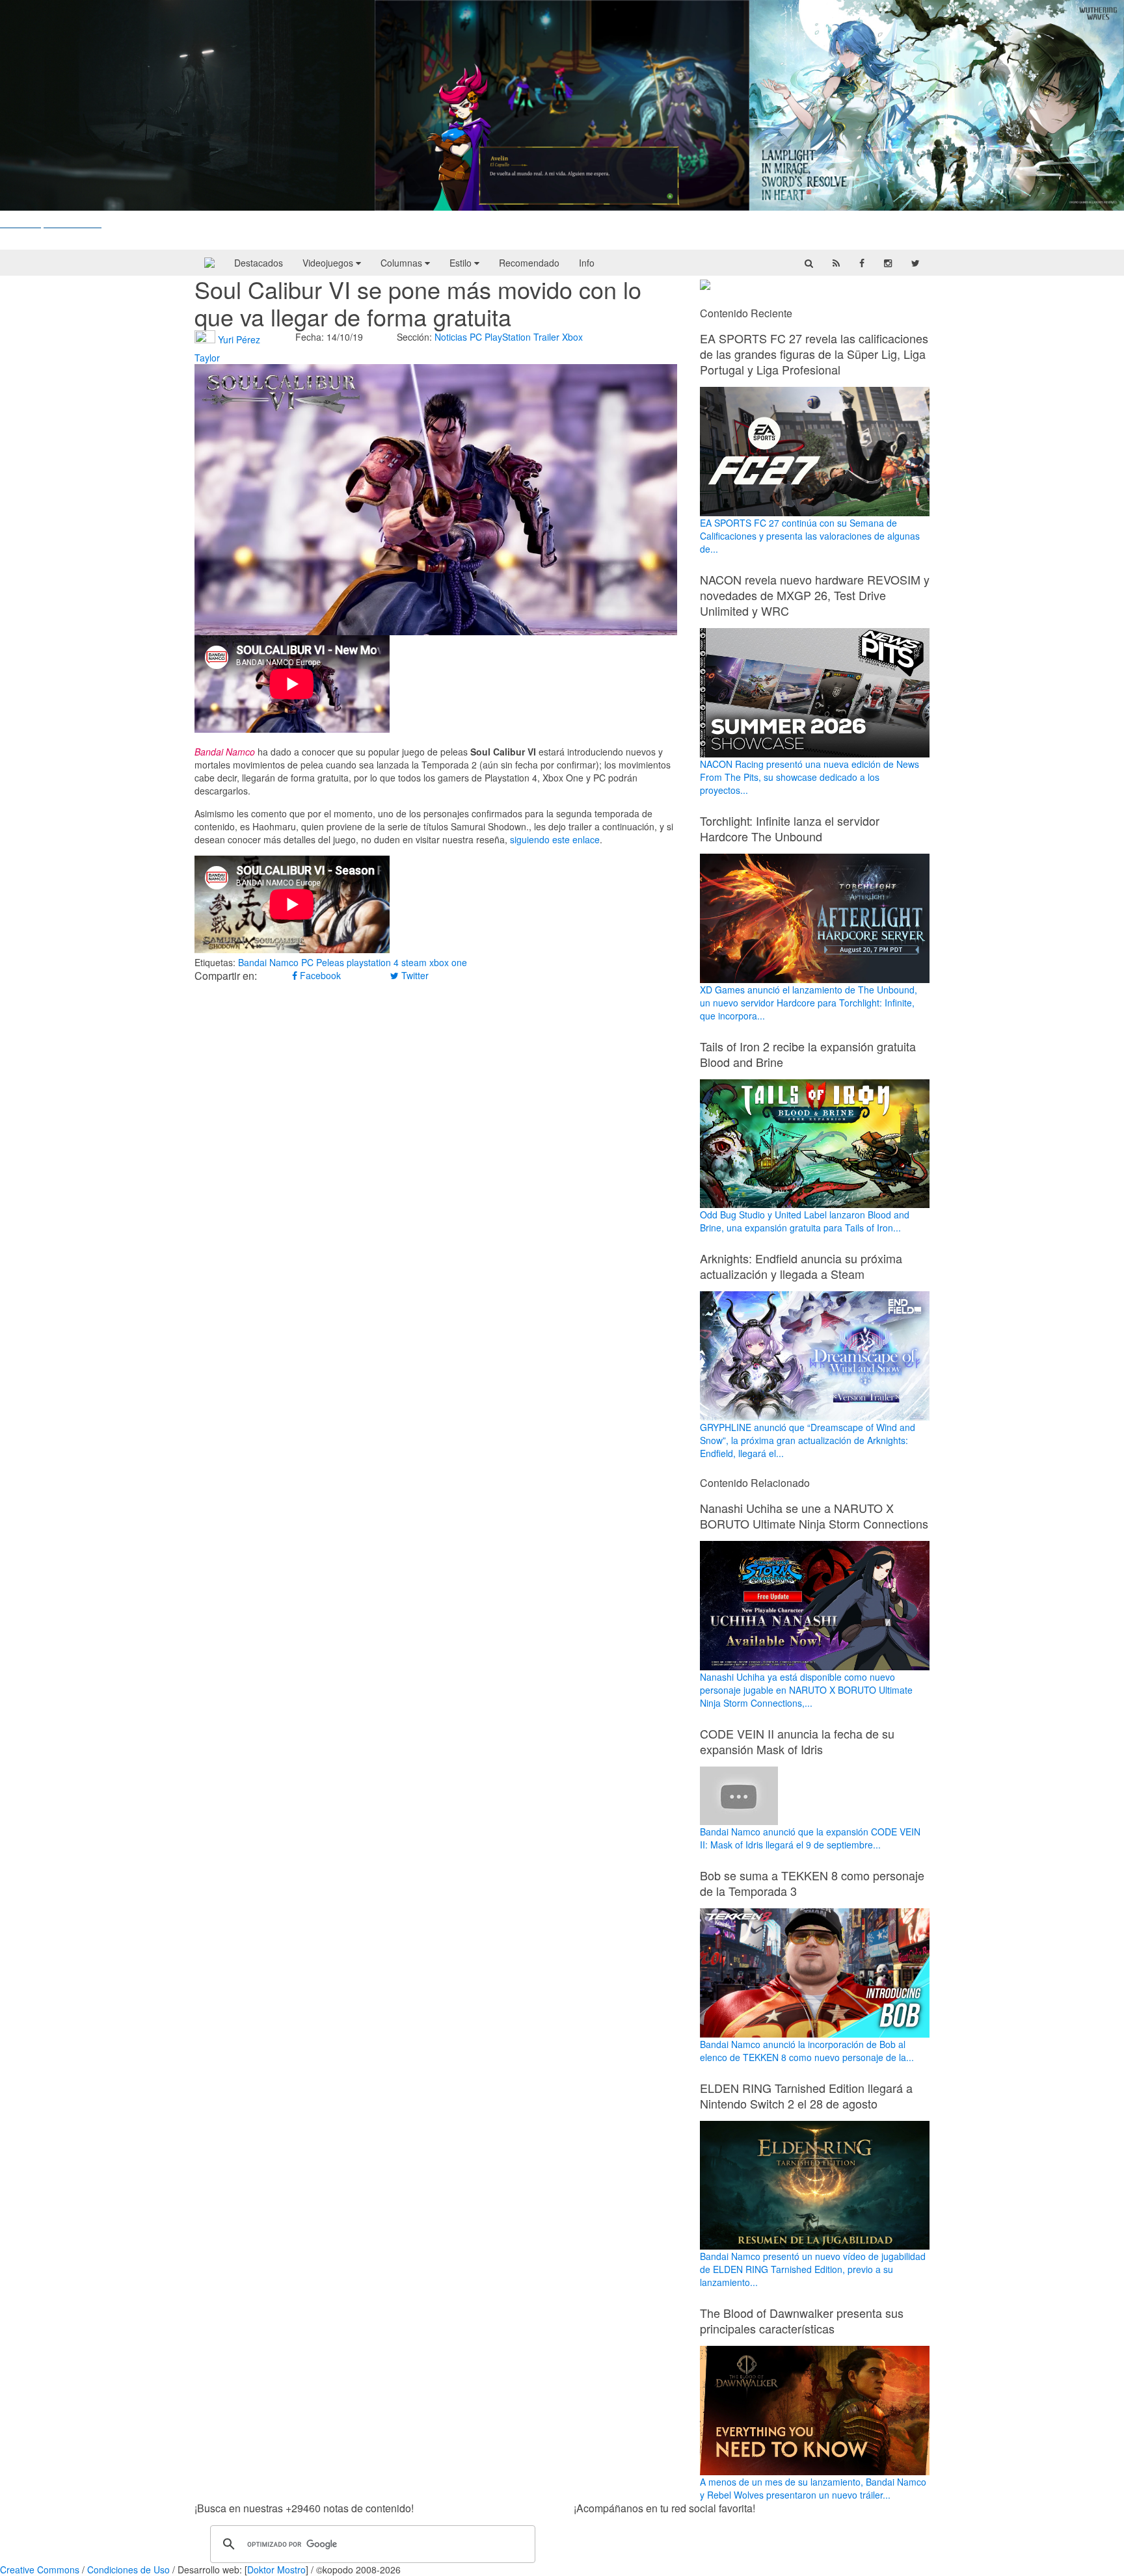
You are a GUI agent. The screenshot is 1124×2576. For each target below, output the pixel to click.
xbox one (448, 962)
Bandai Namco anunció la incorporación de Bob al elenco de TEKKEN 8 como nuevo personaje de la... (807, 2051)
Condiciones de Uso (128, 2569)
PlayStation (508, 337)
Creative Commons (40, 2569)
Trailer (546, 337)
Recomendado (529, 263)
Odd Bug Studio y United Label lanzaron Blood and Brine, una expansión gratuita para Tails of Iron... (805, 1221)
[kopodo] (209, 263)
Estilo (462, 263)
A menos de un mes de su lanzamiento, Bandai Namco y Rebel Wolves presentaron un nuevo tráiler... (813, 2488)
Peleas (330, 962)
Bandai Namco (268, 962)
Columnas (403, 263)
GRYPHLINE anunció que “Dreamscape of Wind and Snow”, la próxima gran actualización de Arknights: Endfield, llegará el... (808, 1440)
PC (476, 337)
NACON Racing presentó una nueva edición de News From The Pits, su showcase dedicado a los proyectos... (810, 777)
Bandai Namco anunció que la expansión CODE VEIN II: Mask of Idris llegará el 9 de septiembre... (810, 1838)
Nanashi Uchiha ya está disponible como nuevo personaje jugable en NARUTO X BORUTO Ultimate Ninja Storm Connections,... (806, 1690)
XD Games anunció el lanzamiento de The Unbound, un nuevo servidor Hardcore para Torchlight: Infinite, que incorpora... (809, 1003)
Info (587, 263)
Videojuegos (329, 263)
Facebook (319, 975)
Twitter (414, 975)
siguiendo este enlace (555, 839)
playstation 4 (373, 962)
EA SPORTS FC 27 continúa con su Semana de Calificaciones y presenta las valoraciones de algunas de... (810, 536)
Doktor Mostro (276, 2569)
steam (414, 962)
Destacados (259, 263)
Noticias (451, 337)
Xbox (572, 337)
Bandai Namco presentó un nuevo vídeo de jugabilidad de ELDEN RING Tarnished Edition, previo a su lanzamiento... (813, 2269)
